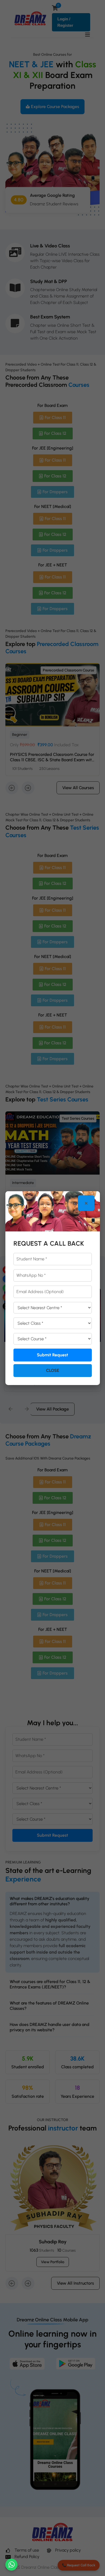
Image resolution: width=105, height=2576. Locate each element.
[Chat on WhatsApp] (11, 2565)
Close (53, 1370)
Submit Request (52, 1355)
